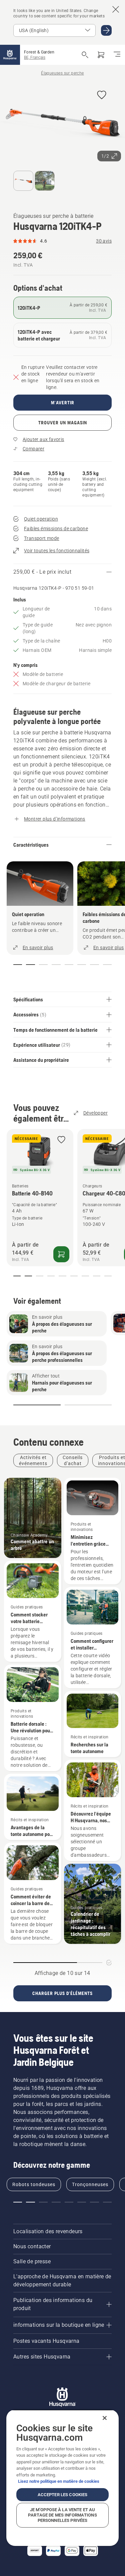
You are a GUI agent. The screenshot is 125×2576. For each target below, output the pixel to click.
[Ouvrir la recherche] (85, 55)
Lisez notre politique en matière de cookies (59, 2481)
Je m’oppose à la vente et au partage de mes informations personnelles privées (62, 2515)
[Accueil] (10, 55)
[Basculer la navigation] (117, 55)
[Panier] (101, 55)
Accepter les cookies (63, 2495)
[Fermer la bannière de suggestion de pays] (116, 9)
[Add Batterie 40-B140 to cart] (61, 1254)
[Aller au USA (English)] (106, 30)
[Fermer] (105, 2418)
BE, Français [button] (35, 57)
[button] (102, 95)
